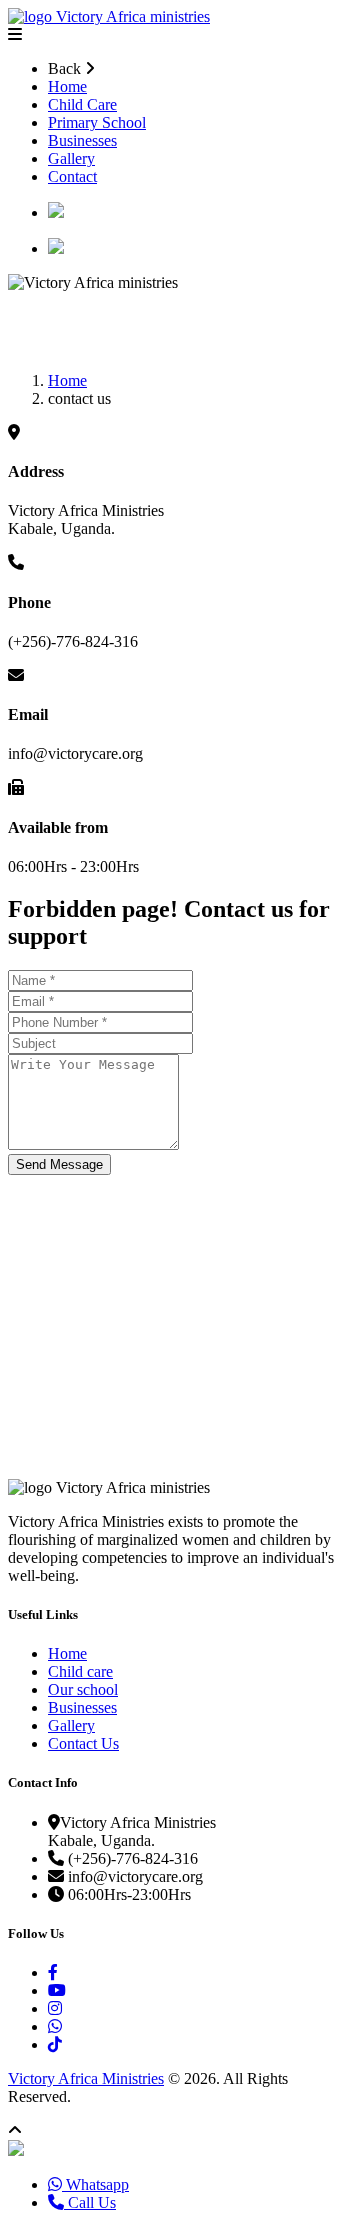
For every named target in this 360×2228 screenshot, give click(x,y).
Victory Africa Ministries (86, 2078)
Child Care (82, 104)
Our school (83, 1689)
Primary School (97, 122)
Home (67, 86)
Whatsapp (95, 2184)
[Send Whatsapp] (16, 2150)
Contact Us (83, 1743)
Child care (80, 1671)
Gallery (71, 158)
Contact (72, 176)
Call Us (90, 2202)
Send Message (59, 1164)
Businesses (82, 140)
